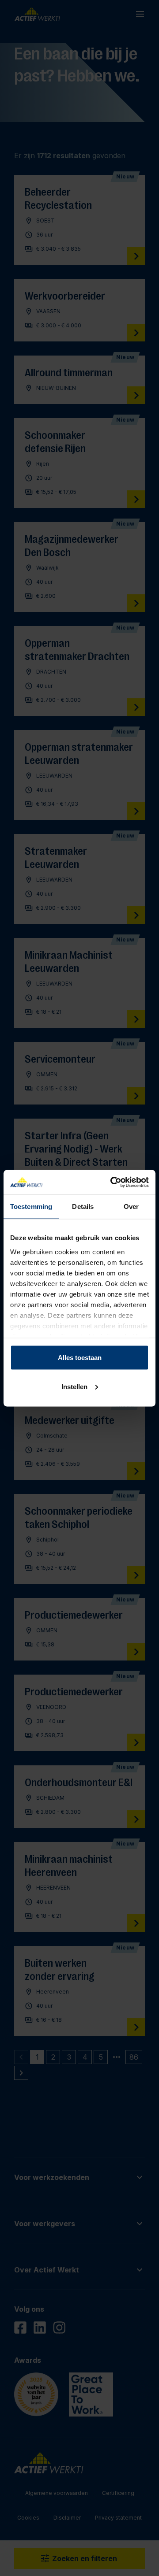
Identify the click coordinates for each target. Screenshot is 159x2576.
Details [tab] (83, 1206)
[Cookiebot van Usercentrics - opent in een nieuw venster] (112, 1182)
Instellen (74, 1386)
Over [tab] (131, 1206)
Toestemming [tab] (31, 1206)
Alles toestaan (80, 1358)
